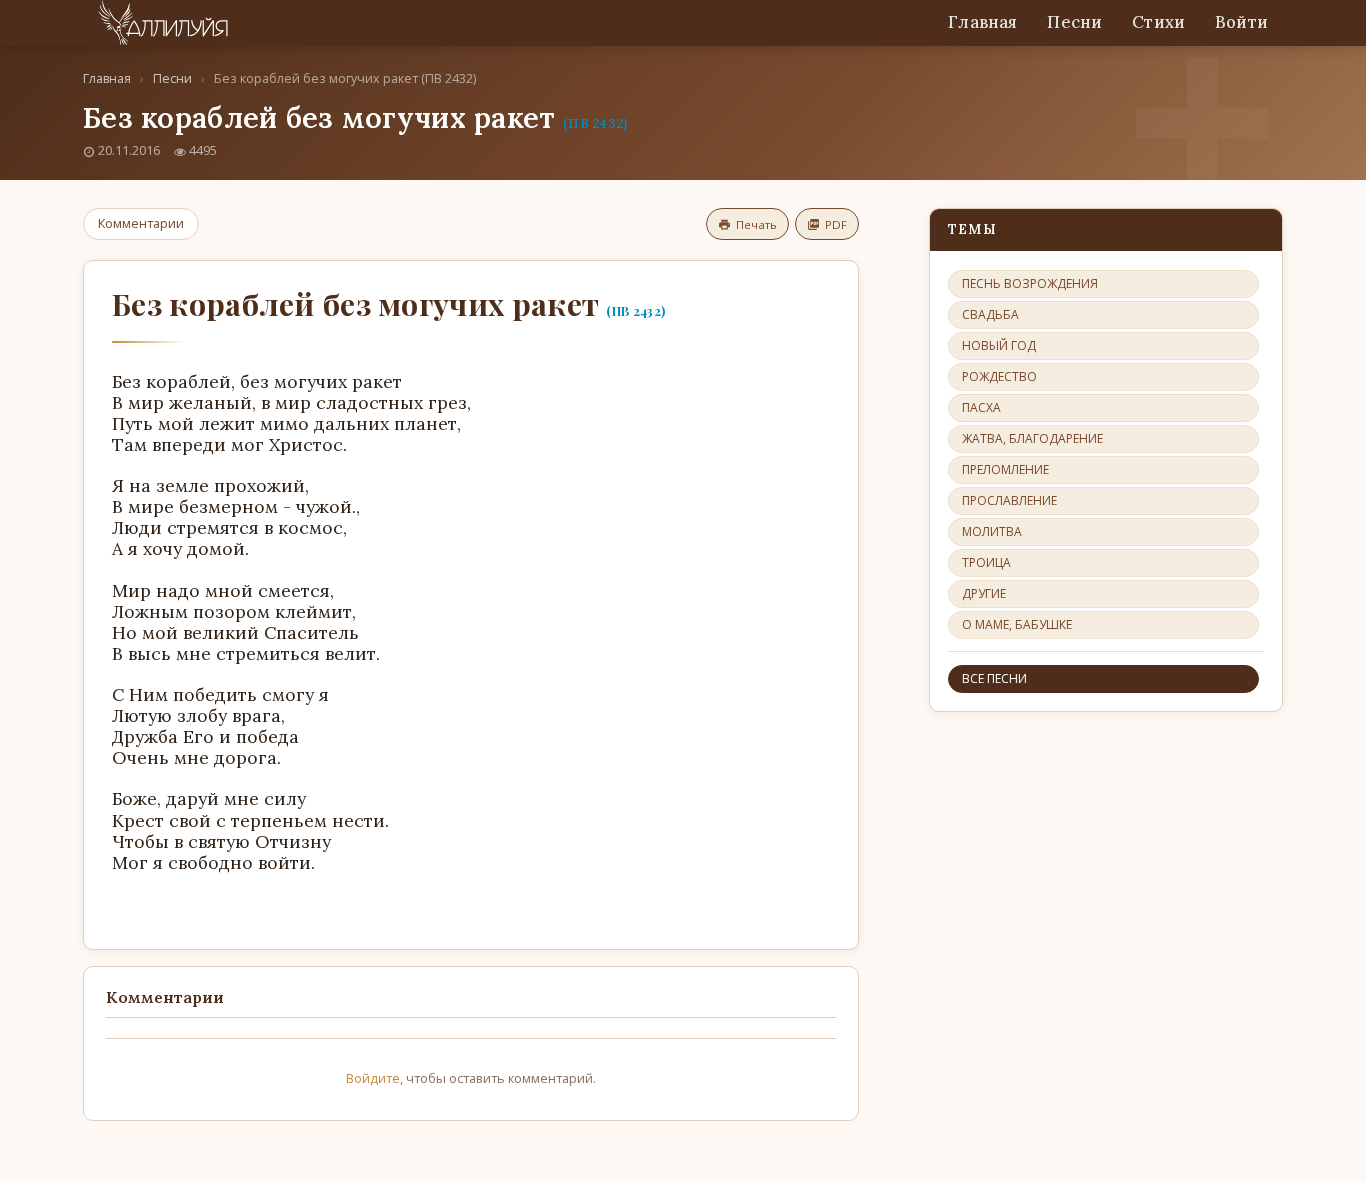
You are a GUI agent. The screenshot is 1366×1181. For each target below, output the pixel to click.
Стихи (1158, 22)
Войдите (373, 1078)
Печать (756, 224)
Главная (982, 22)
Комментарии (141, 223)
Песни (1074, 22)
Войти (1241, 22)
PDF (836, 224)
